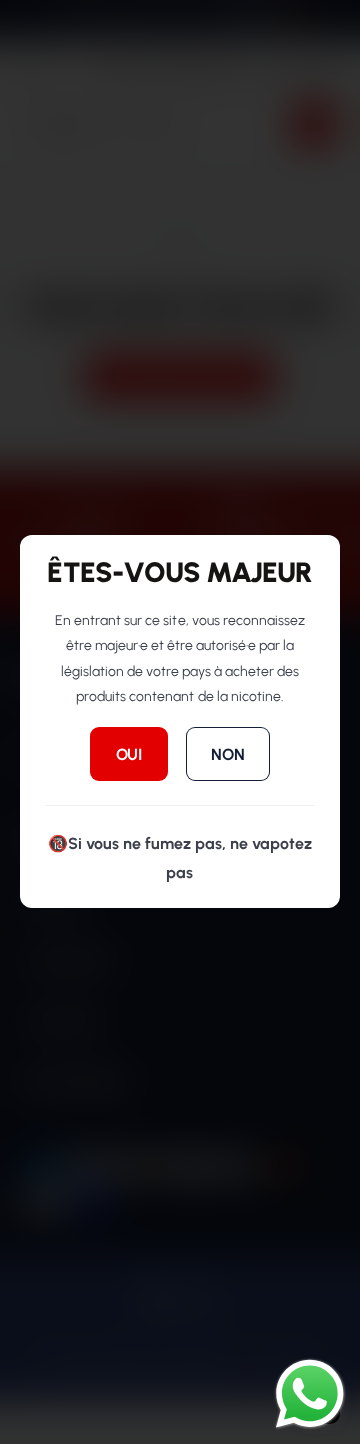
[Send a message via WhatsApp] (310, 1394)
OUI (129, 754)
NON (227, 754)
